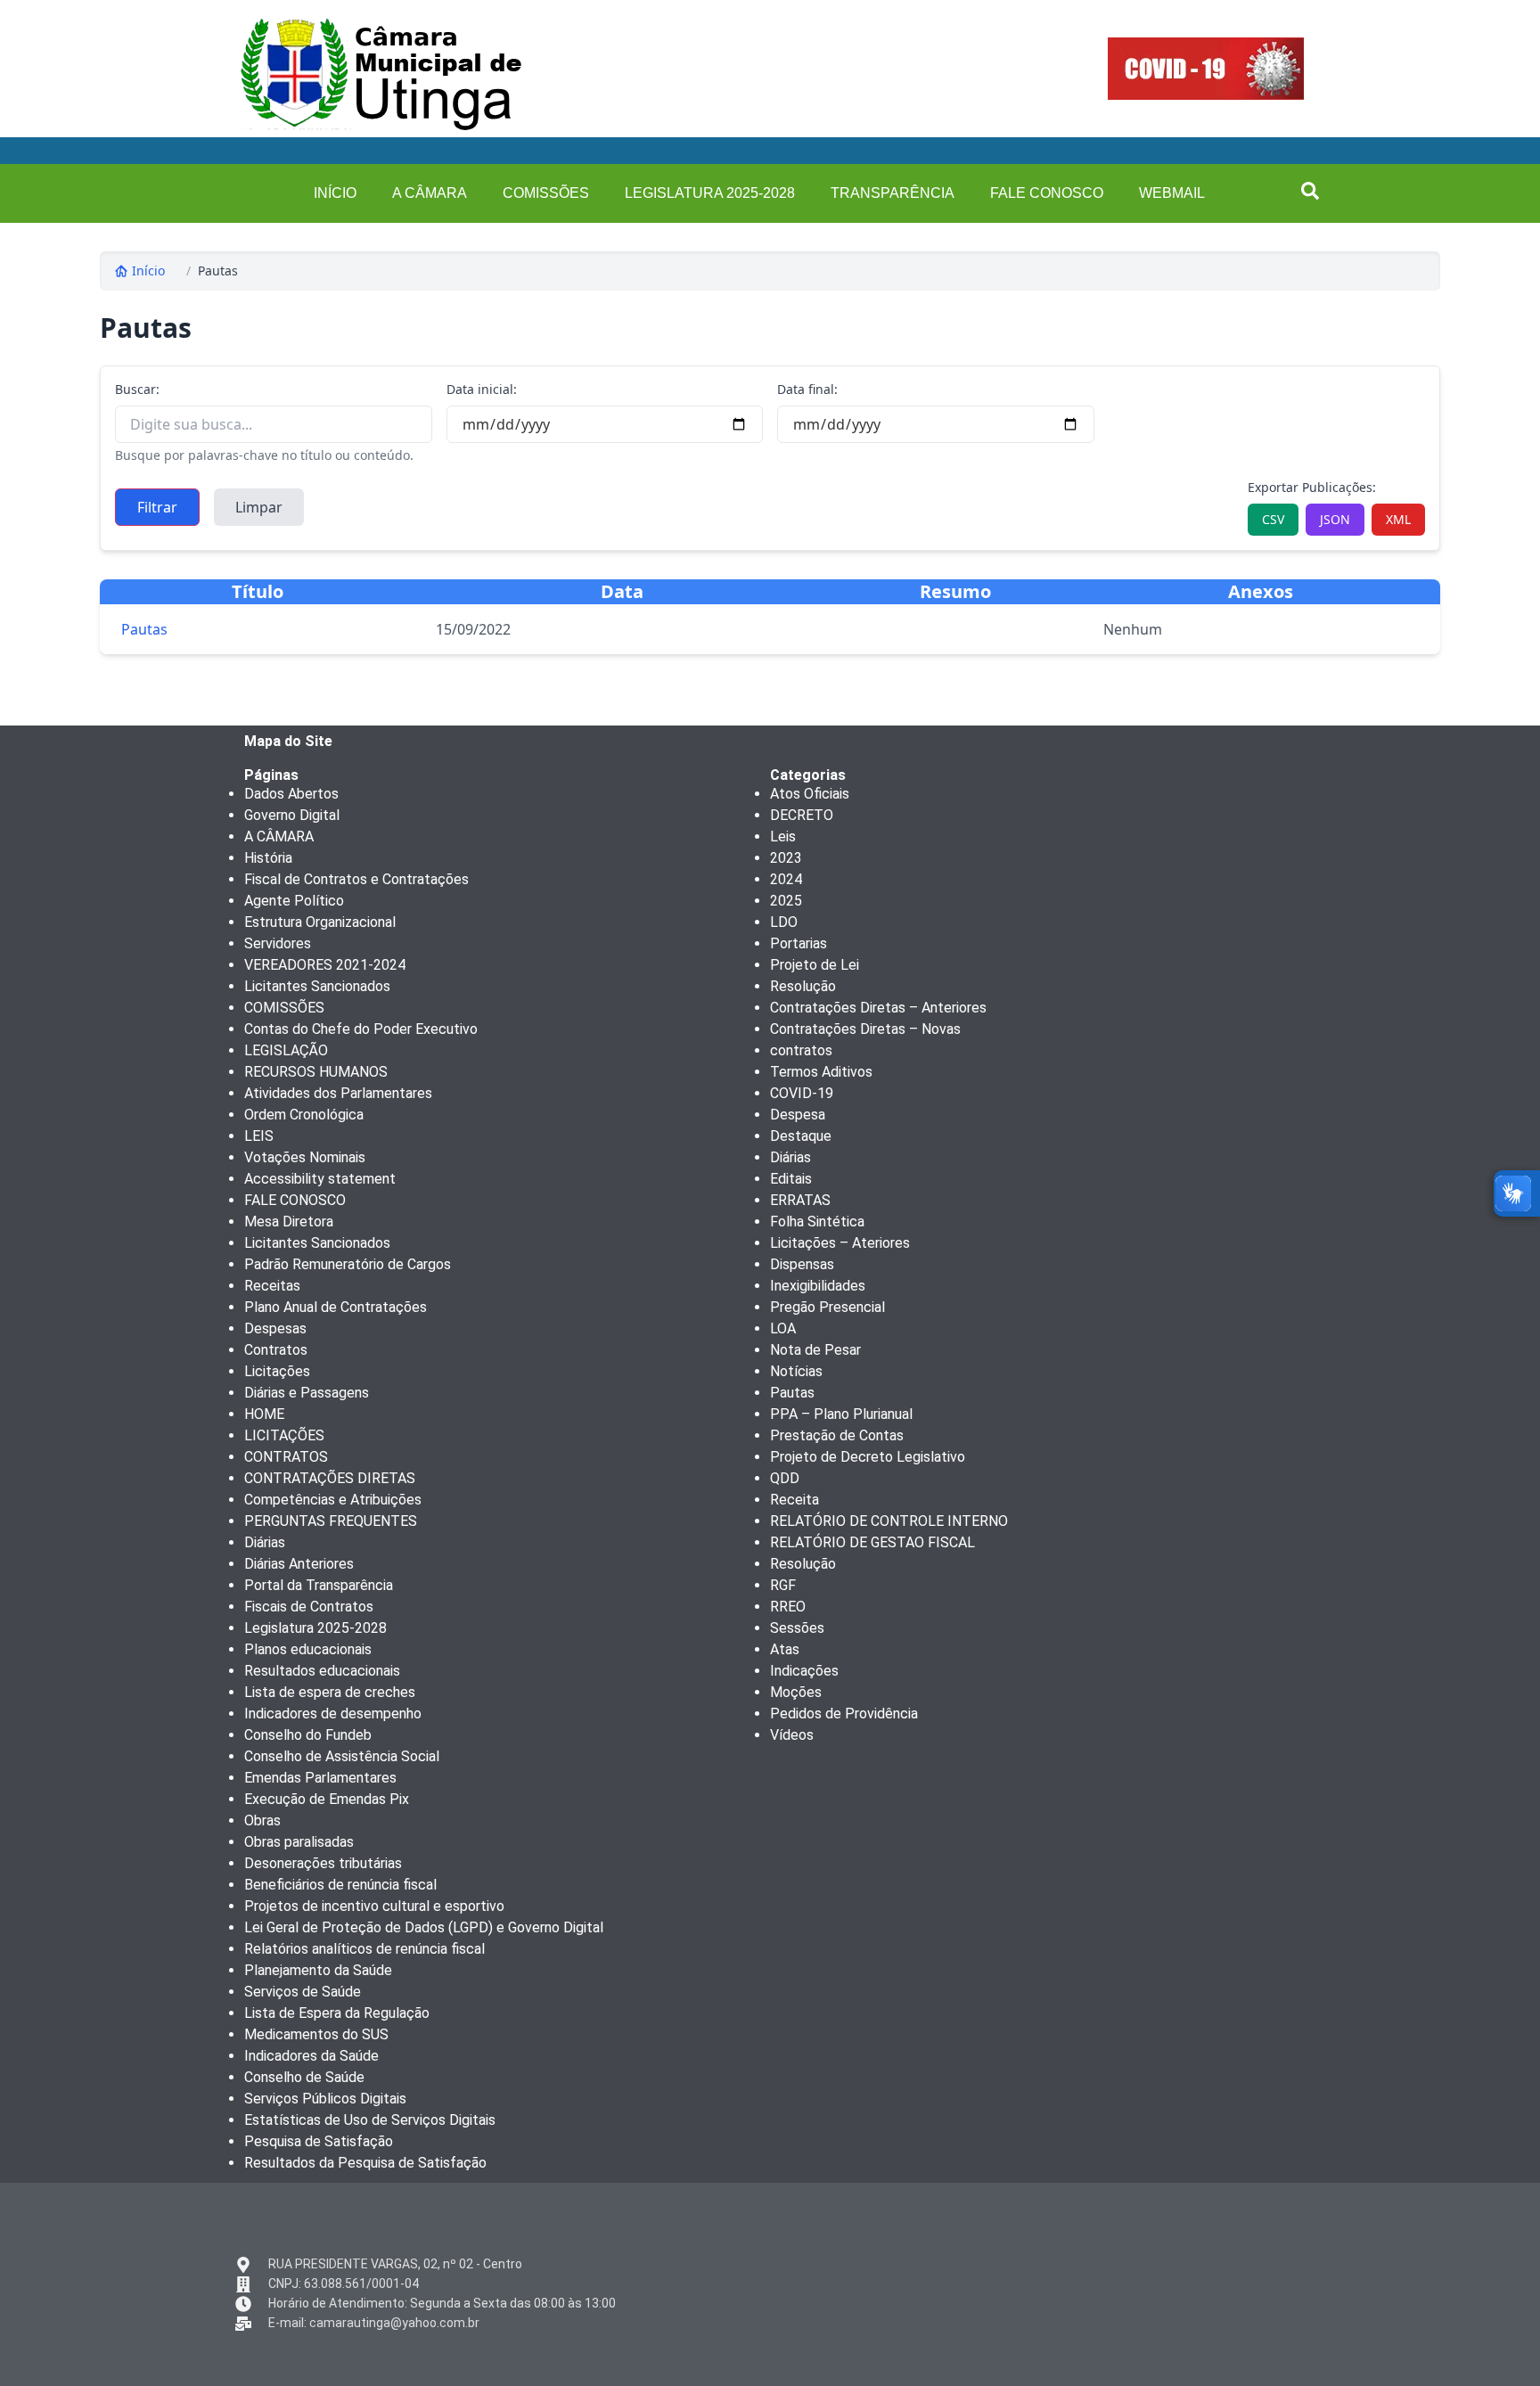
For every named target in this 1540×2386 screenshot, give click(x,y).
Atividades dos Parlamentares (338, 1093)
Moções (796, 1692)
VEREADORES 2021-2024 (325, 965)
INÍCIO (335, 193)
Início (148, 271)
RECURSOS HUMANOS (316, 1072)
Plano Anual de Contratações (336, 1307)
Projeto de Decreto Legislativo (868, 1457)
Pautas (218, 271)
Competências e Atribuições (333, 1500)
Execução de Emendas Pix (327, 1799)
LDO (784, 922)
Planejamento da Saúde (318, 1970)
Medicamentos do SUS (316, 2034)
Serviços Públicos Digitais (325, 2099)
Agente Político (294, 901)
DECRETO (802, 815)
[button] (1310, 191)
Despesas (275, 1328)
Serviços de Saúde (303, 1992)
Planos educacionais (308, 1649)
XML (1398, 519)
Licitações (277, 1371)
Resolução (803, 986)
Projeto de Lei (815, 965)
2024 (786, 879)
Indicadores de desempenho (333, 1714)
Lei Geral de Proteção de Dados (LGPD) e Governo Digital (424, 1927)
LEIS (259, 1136)
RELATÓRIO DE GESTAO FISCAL (872, 1542)
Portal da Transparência (319, 1585)
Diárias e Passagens (307, 1393)
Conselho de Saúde (304, 2077)
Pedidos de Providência (844, 1714)
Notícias (796, 1371)
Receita (795, 1500)
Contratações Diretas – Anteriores (878, 1008)
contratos (801, 1050)
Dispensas (802, 1264)
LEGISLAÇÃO (286, 1050)
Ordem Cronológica (304, 1115)
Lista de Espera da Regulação (337, 2013)
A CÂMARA (430, 193)
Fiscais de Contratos (309, 1607)
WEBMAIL (1172, 193)
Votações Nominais (305, 1157)
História (268, 858)
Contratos (276, 1350)
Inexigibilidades (818, 1286)
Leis (783, 836)
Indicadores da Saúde (311, 2056)
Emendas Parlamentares (320, 1778)
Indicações (804, 1671)
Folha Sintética (817, 1222)
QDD (785, 1478)
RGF (783, 1585)
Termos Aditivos (821, 1072)
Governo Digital (292, 815)
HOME (264, 1414)
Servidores (278, 943)
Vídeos (792, 1735)
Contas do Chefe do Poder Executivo (361, 1029)
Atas (785, 1649)
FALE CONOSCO (1047, 193)
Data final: (807, 389)
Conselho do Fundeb (308, 1735)
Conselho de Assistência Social (342, 1756)
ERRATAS (800, 1200)
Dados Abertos (291, 794)
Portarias (799, 943)
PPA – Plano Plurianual (841, 1414)
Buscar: (137, 389)
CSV (1273, 519)
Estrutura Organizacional (320, 922)
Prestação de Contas (837, 1435)
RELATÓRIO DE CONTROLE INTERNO (889, 1521)
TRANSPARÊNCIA (893, 193)
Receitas (272, 1286)
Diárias (265, 1542)
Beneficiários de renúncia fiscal (340, 1885)
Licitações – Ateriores (840, 1243)
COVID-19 (802, 1093)
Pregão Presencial (827, 1307)
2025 (786, 901)
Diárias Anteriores (299, 1564)
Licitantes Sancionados (317, 986)
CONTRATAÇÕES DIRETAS (330, 1478)
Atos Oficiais (810, 794)
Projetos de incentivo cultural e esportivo (374, 1906)
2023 (786, 858)
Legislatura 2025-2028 (710, 193)
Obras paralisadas (299, 1842)
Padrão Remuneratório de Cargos (348, 1264)
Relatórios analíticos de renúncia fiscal (365, 1949)
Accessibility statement (320, 1179)
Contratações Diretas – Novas (865, 1029)
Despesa (798, 1115)
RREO (788, 1607)
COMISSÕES (546, 193)
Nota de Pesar (815, 1350)
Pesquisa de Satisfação (319, 2141)
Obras (262, 1820)
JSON (1335, 519)
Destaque (801, 1136)
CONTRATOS (286, 1457)
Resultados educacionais (322, 1671)
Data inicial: (482, 389)
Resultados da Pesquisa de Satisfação (365, 2163)
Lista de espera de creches (330, 1692)
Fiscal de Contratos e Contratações (356, 879)
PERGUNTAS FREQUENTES (331, 1521)
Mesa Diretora (289, 1222)
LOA (783, 1328)
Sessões (797, 1628)
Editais (791, 1179)
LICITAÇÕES (284, 1435)
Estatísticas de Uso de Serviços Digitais (370, 2120)
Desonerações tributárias (323, 1863)
